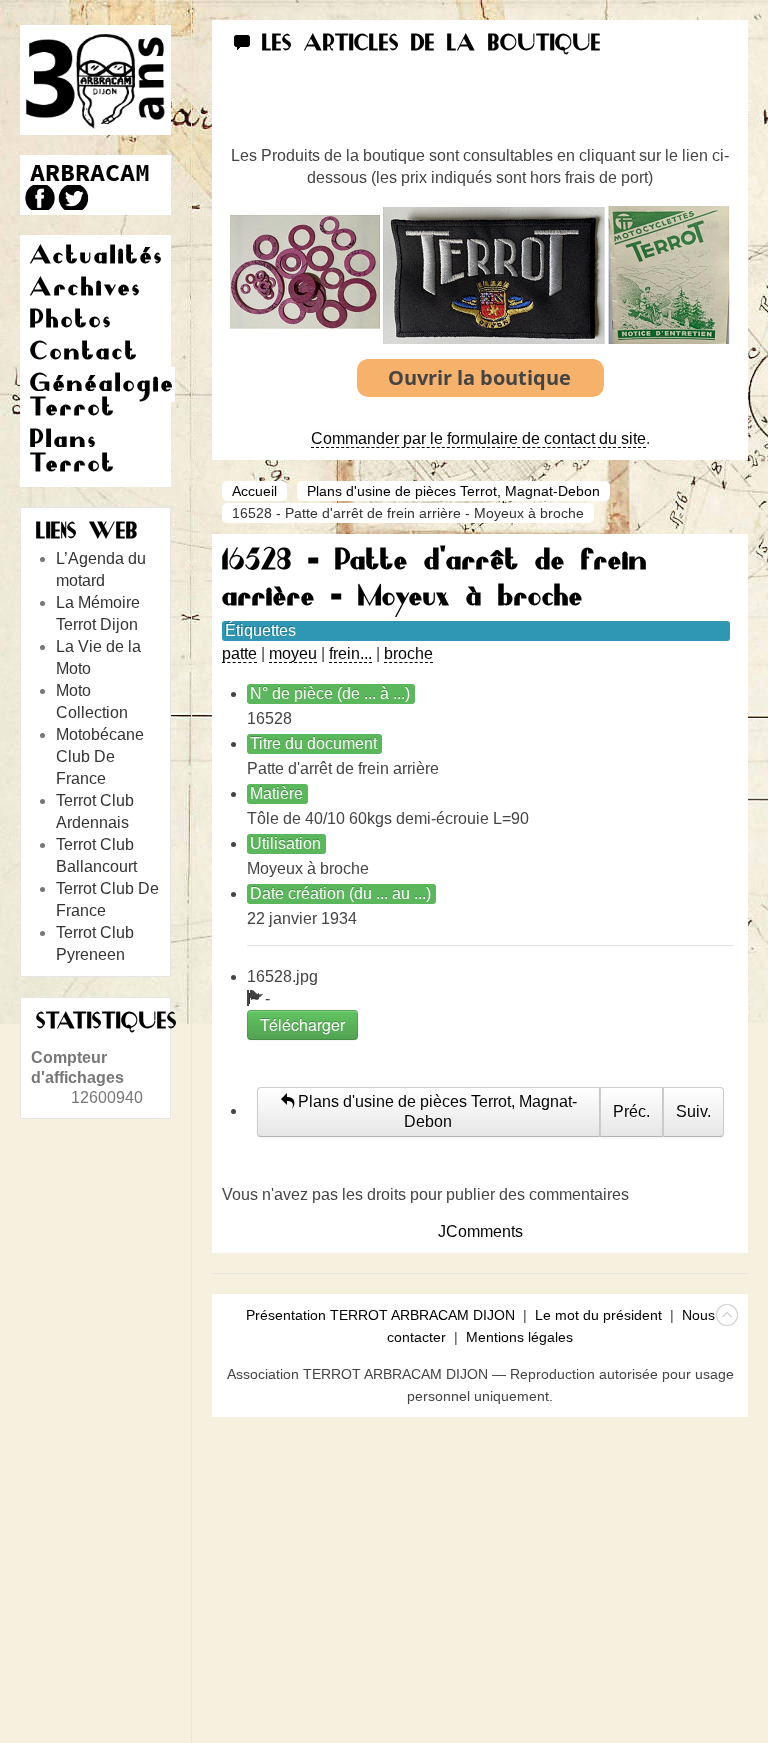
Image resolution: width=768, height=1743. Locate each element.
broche (408, 653)
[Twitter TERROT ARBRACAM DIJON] (72, 197)
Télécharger (302, 1024)
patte (239, 653)
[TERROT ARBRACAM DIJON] (90, 172)
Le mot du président (598, 1315)
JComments (480, 1231)
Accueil (254, 491)
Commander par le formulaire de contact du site (478, 438)
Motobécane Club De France (100, 756)
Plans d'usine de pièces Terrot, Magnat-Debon (453, 491)
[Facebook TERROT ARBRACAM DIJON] (37, 197)
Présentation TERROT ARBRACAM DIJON (380, 1315)
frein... (350, 653)
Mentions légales (519, 1337)
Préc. (631, 1111)
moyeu (293, 653)
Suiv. (693, 1111)
